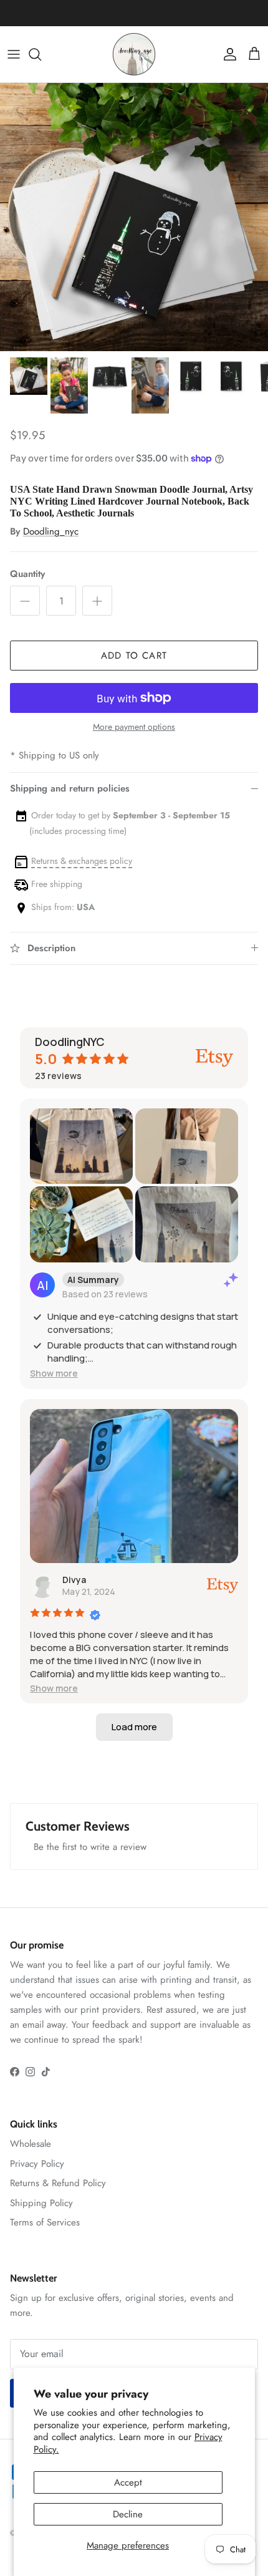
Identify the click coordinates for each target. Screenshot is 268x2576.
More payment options (134, 727)
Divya (74, 1580)
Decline (128, 2514)
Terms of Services (45, 2222)
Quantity (27, 574)
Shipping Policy (41, 2203)
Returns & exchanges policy (82, 861)
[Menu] (14, 54)
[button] (54, 1373)
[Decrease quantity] (25, 601)
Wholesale (31, 2144)
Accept (128, 2482)
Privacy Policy (37, 2164)
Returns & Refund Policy (58, 2183)
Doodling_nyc (51, 531)
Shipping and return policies (70, 788)
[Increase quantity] (97, 601)
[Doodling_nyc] (134, 55)
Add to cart (134, 656)
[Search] (41, 54)
